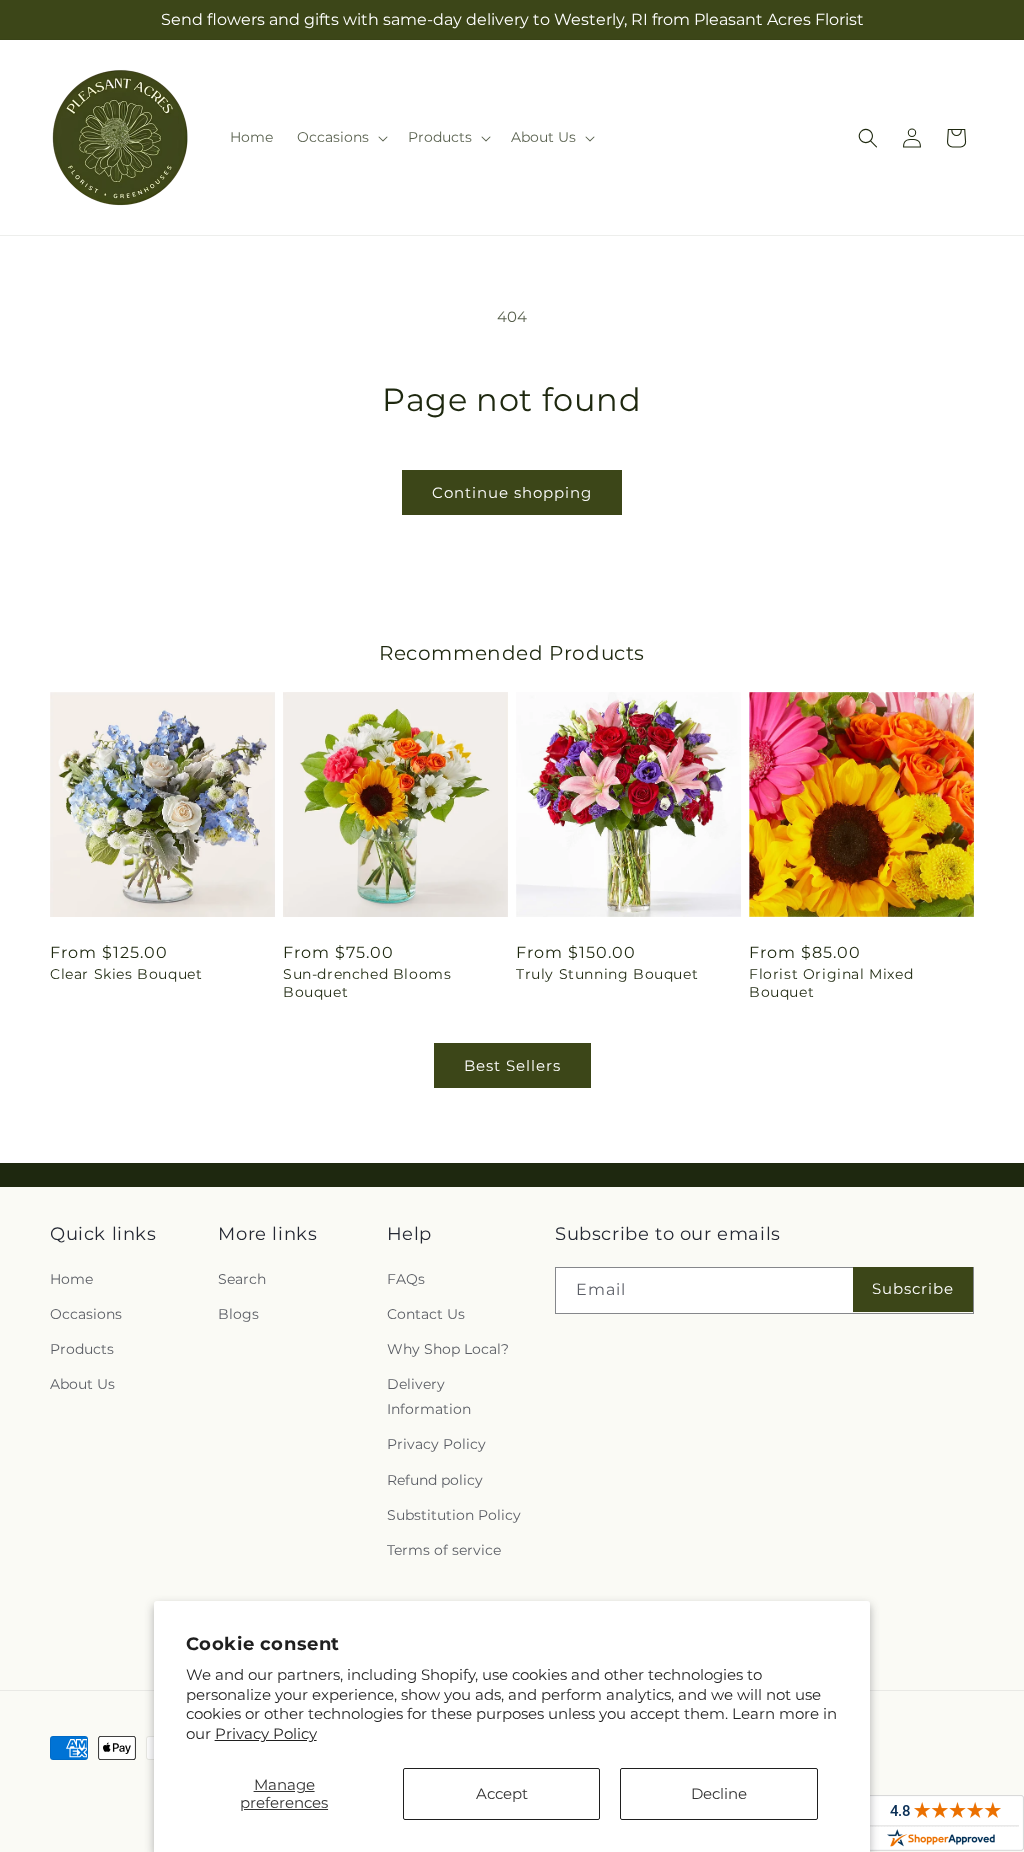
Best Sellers (512, 1065)
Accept (502, 1793)
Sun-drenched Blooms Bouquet (367, 983)
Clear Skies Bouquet (126, 974)
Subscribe (913, 1288)
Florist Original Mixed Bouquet (831, 983)
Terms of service (444, 1550)
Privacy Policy (266, 1733)
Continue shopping (512, 492)
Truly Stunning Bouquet (607, 974)
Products (82, 1349)
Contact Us (426, 1314)
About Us (82, 1384)
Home (71, 1279)
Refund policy (435, 1480)
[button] (340, 137)
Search (242, 1279)
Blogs (238, 1314)
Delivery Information (429, 1396)
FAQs (406, 1279)
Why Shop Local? (448, 1349)
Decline (719, 1793)
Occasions (86, 1314)
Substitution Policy (454, 1515)
